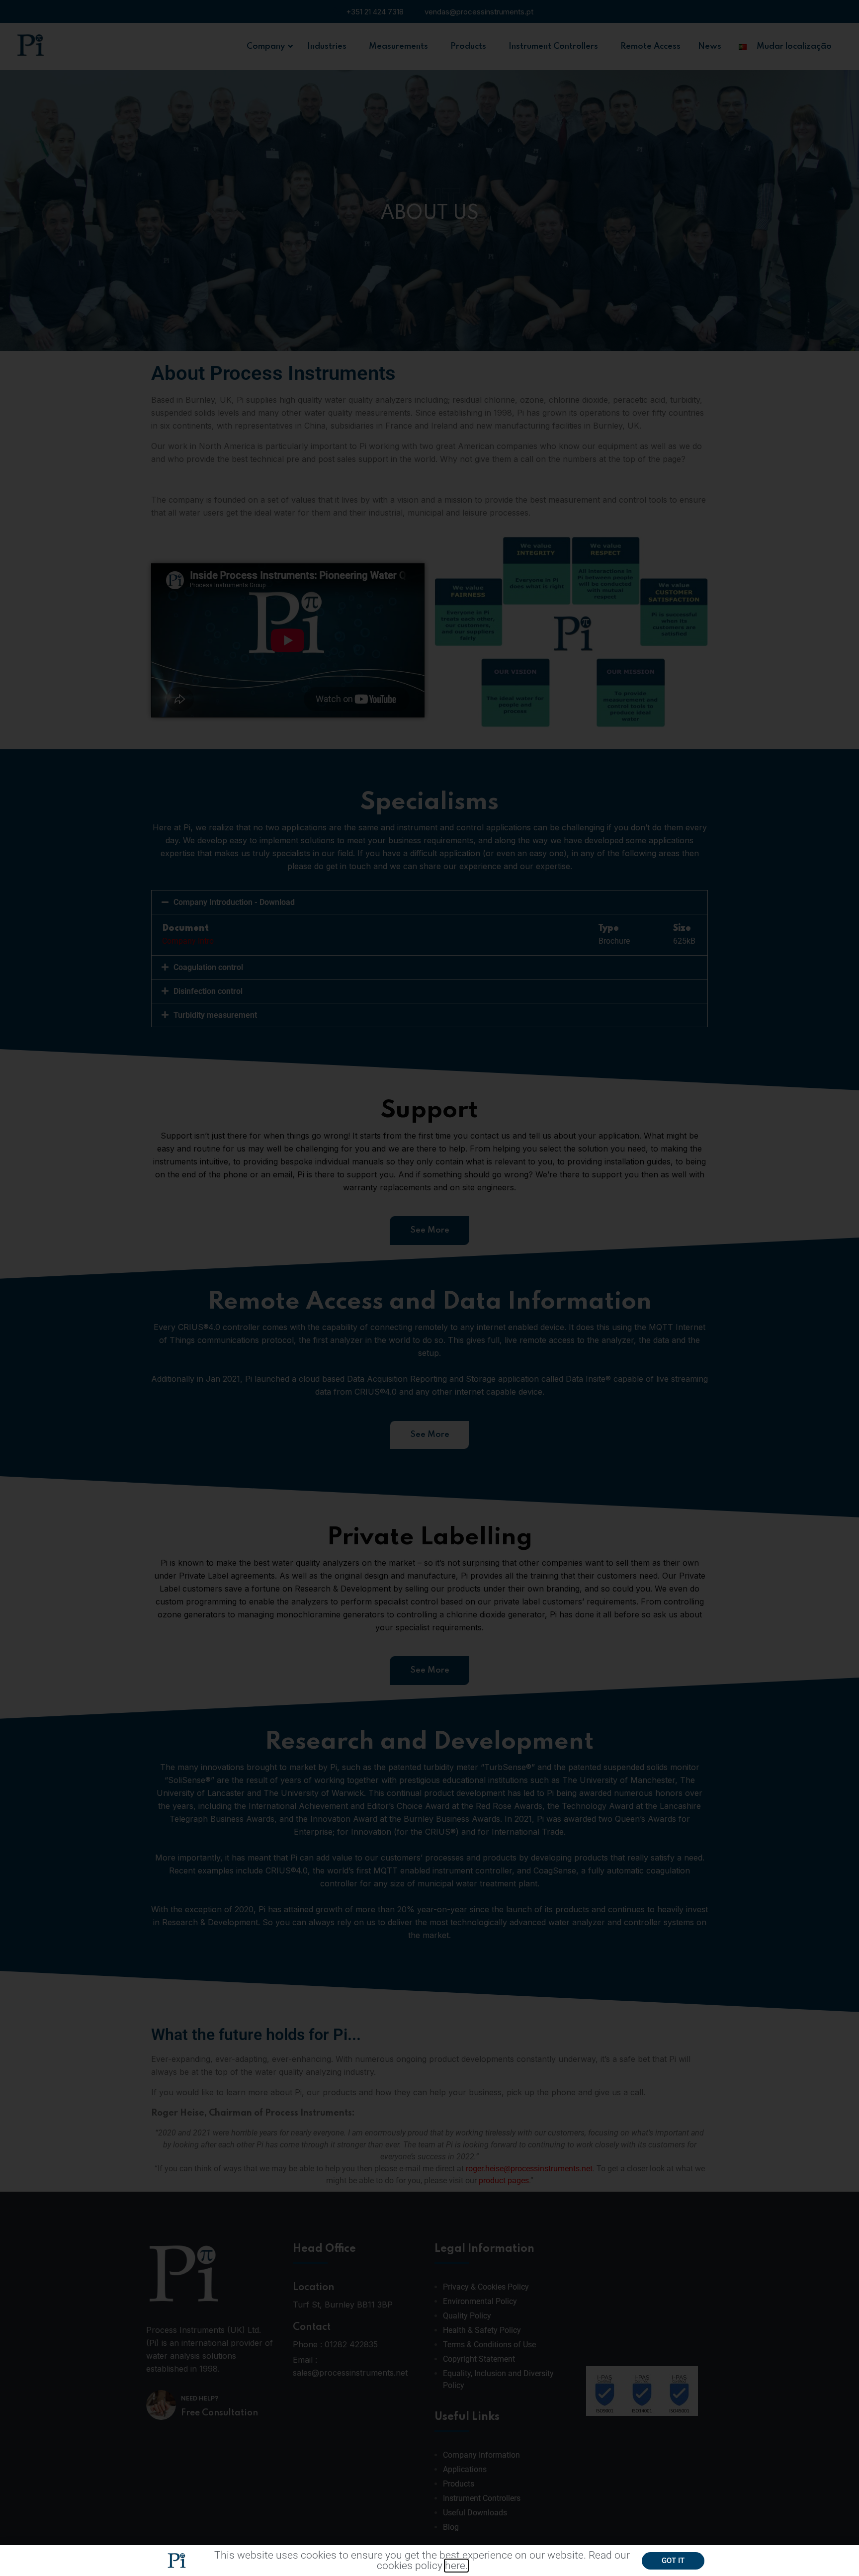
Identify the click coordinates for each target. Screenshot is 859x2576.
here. (456, 2566)
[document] (429, 1288)
